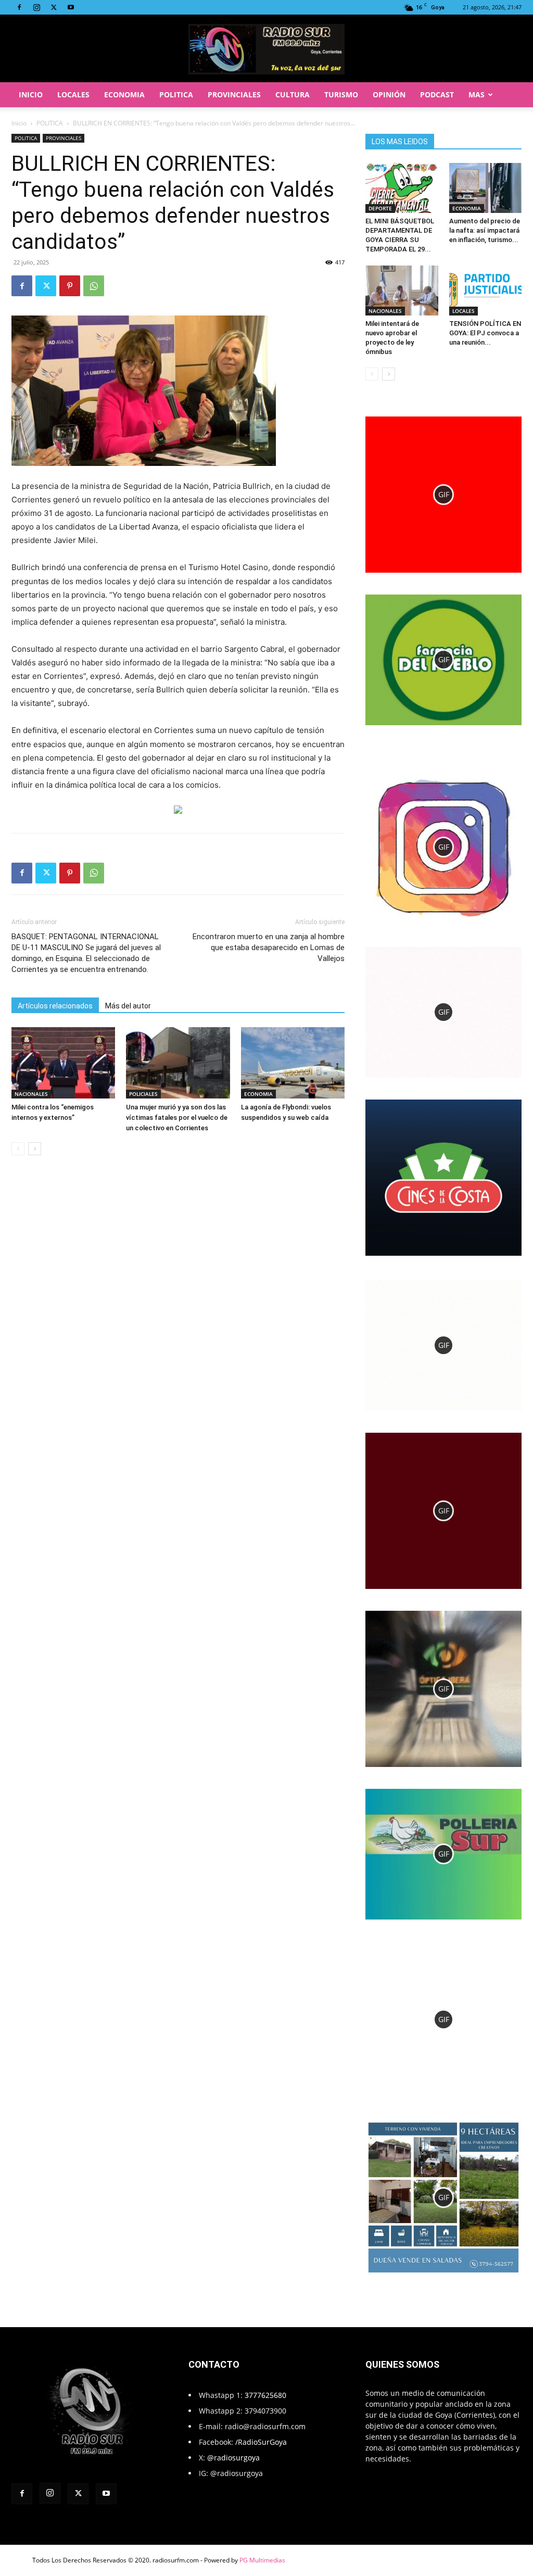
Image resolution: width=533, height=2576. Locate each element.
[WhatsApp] (94, 286)
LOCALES (73, 94)
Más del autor (128, 1006)
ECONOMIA (124, 94)
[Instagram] (36, 7)
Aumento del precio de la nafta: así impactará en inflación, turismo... (485, 230)
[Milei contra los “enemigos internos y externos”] (63, 1063)
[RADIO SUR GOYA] (266, 49)
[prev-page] (18, 1149)
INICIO (31, 94)
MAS (477, 94)
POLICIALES (143, 1094)
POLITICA (176, 94)
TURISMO (341, 94)
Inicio (19, 123)
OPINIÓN (389, 94)
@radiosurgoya (233, 2458)
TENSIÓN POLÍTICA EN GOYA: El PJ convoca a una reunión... (485, 333)
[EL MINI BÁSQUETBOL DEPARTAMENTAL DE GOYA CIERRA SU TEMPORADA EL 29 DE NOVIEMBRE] (402, 188)
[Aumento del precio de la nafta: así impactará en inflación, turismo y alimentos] (486, 188)
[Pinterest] (70, 286)
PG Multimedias (262, 2560)
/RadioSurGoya (261, 2442)
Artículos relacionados (55, 1006)
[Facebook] (19, 7)
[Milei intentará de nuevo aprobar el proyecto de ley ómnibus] (402, 291)
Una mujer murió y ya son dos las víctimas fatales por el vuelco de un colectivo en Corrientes (177, 1117)
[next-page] (35, 1149)
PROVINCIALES (234, 94)
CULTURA (293, 94)
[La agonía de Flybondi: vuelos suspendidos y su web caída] (293, 1063)
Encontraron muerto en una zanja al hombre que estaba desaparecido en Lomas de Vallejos (269, 948)
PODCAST (437, 94)
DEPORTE (380, 208)
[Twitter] (54, 7)
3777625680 (265, 2395)
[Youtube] (71, 7)
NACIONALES (31, 1094)
